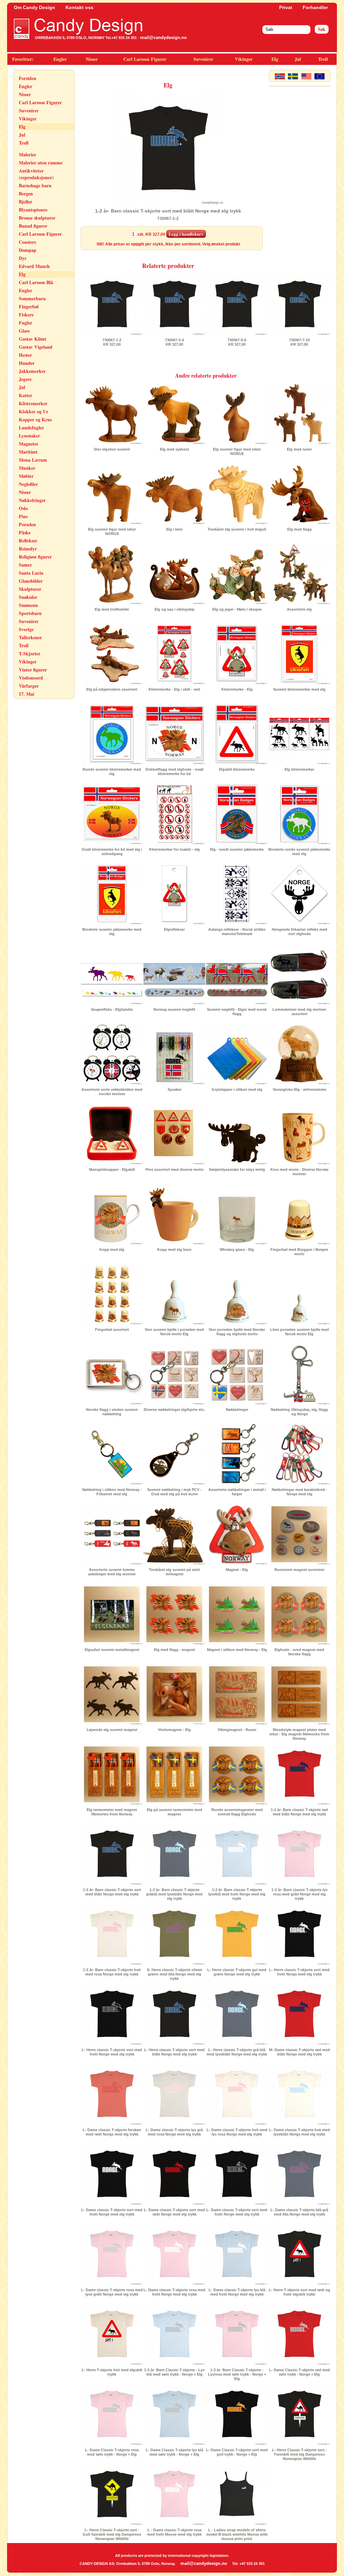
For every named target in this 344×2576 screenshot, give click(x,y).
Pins (23, 516)
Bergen (26, 194)
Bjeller (26, 202)
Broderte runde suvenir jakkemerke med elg (299, 852)
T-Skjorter (30, 653)
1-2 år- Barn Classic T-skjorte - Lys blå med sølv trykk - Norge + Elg (174, 2372)
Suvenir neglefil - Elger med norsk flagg (237, 1012)
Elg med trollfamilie (112, 609)
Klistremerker (33, 403)
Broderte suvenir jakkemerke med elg (112, 932)
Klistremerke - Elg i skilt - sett (174, 689)
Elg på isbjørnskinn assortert (112, 689)
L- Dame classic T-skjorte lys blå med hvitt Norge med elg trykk (237, 2292)
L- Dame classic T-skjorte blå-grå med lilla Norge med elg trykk (299, 2212)
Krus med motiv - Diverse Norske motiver (299, 1172)
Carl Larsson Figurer (145, 59)
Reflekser (28, 541)
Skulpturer (30, 589)
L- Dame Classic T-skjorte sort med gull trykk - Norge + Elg (237, 2452)
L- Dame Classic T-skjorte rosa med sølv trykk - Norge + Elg (112, 2452)
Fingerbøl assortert (112, 1330)
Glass (24, 331)
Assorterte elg (299, 609)
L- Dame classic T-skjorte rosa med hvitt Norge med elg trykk (174, 2292)
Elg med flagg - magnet (175, 1650)
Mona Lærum (33, 460)
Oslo (23, 508)
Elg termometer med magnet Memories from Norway (112, 1812)
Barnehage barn (35, 185)
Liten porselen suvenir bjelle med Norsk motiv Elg (299, 1332)
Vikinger (244, 59)
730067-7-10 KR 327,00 (299, 342)
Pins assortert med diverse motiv (175, 1169)
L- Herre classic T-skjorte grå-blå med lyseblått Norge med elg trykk (237, 2052)
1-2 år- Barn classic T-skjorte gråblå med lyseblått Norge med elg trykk (174, 1894)
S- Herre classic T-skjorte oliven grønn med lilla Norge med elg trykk (175, 1974)
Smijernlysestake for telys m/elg (237, 1169)
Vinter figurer (33, 670)
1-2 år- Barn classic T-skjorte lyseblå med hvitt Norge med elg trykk (237, 1894)
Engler (60, 59)
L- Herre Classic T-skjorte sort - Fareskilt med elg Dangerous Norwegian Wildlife (299, 2454)
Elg (275, 59)
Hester (25, 355)
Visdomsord (31, 678)
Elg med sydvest (175, 449)
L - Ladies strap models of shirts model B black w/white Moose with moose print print (237, 2534)
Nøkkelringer (32, 500)
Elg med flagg (299, 529)
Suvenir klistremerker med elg (299, 689)
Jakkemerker (32, 371)
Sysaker (175, 1089)
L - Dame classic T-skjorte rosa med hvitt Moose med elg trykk (174, 2532)
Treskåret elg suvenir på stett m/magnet (174, 1572)
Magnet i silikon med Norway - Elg (237, 1650)
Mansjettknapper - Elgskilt (112, 1169)
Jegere (25, 379)
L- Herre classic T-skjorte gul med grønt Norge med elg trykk (237, 1972)
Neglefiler (28, 484)
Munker (27, 468)
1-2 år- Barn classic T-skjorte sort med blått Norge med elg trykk (112, 1892)
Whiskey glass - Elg (237, 1249)
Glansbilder (31, 581)
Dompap (28, 250)
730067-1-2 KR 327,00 (112, 342)
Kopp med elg (112, 1249)
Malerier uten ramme (41, 163)
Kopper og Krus (35, 419)
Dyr (23, 258)
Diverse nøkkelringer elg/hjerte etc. (174, 1410)
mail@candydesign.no (163, 37)
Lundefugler (31, 428)
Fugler (26, 323)
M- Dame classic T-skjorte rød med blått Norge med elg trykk (299, 2052)
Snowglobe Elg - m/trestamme (299, 1089)
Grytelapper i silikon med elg (237, 1089)
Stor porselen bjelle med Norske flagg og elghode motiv (237, 1332)
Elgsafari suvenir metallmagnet (112, 1650)
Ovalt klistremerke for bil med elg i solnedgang (112, 852)
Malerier (28, 155)
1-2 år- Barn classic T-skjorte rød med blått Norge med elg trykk (299, 1812)
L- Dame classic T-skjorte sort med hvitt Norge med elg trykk (112, 2212)
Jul (298, 59)
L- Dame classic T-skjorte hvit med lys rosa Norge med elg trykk (237, 2132)
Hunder (27, 363)
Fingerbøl (29, 306)
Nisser (92, 59)
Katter (26, 395)
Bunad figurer (33, 226)
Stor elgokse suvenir (112, 449)
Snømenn (28, 605)
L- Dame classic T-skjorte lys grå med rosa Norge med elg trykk (174, 2132)
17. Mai (27, 694)
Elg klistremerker (299, 769)
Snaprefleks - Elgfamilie (112, 1009)
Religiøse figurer (35, 557)
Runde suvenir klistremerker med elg (112, 772)
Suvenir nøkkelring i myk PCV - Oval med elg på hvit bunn (174, 1492)
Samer (25, 565)
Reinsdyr (28, 549)
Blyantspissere (33, 210)
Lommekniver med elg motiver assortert (299, 1012)
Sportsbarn (30, 613)
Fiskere (26, 315)
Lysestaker (29, 436)
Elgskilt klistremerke (237, 769)
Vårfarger (29, 686)
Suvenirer (203, 59)
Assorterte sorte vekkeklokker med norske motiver (112, 1092)
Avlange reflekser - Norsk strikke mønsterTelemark (237, 932)
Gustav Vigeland (36, 347)
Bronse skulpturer (37, 218)
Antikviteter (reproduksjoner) (36, 174)
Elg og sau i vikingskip (175, 609)
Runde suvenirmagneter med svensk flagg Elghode (237, 1812)
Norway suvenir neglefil (174, 1009)
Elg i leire (174, 529)
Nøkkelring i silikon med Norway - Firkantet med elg (112, 1492)
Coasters (27, 242)
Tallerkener (30, 637)
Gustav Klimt (33, 339)
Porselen (27, 524)
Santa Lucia (31, 573)
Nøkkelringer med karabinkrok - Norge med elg (299, 1492)
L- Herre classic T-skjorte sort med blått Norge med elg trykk (174, 2052)
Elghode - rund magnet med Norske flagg (299, 1652)
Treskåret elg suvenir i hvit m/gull (237, 529)
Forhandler (315, 7)
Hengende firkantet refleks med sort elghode (299, 932)
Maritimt (28, 452)
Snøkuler (28, 597)
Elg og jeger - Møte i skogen (237, 609)
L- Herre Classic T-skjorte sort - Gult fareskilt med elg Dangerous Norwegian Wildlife (112, 2534)
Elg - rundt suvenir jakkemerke (237, 849)
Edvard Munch (34, 266)
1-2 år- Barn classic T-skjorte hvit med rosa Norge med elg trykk (112, 1972)
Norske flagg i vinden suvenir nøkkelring (112, 1412)
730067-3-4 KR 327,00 (174, 342)
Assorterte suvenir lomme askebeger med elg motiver (112, 1572)
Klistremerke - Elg (237, 689)
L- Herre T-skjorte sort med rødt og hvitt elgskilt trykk (299, 2292)
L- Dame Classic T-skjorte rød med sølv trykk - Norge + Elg (299, 2372)
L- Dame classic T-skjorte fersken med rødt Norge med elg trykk (112, 2132)
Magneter (29, 444)
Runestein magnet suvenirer (299, 1570)
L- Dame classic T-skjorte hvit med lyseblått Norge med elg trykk (299, 2132)
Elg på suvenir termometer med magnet (175, 1812)
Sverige (26, 629)
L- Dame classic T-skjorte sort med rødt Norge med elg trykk (174, 2212)
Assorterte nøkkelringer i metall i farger (237, 1492)
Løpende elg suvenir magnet (112, 1730)
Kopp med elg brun (174, 1249)
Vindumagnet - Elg (174, 1730)
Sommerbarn (32, 298)
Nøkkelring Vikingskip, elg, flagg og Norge (299, 1412)
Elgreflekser (174, 929)
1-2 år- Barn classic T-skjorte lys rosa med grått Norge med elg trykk (299, 1894)
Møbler (26, 476)
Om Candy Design (34, 7)
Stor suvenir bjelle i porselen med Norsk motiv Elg (174, 1332)
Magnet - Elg (237, 1570)
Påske (25, 532)
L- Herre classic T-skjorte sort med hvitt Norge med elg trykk (299, 1972)
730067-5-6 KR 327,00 (237, 342)
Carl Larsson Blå (36, 282)
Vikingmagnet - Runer (237, 1730)
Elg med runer (299, 449)
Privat (286, 7)
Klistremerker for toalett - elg (175, 849)
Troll (323, 59)
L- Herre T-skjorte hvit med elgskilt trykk (112, 2372)
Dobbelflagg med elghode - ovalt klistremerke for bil (175, 772)
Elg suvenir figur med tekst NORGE (237, 451)
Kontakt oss (79, 7)
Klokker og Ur (34, 411)
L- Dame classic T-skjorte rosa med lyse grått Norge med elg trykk (112, 2292)
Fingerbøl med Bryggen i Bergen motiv (299, 1252)
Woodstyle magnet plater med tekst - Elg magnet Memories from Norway (299, 1734)
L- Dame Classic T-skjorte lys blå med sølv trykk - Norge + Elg (175, 2452)
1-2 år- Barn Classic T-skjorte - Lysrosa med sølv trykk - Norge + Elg (237, 2374)
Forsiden (28, 78)
